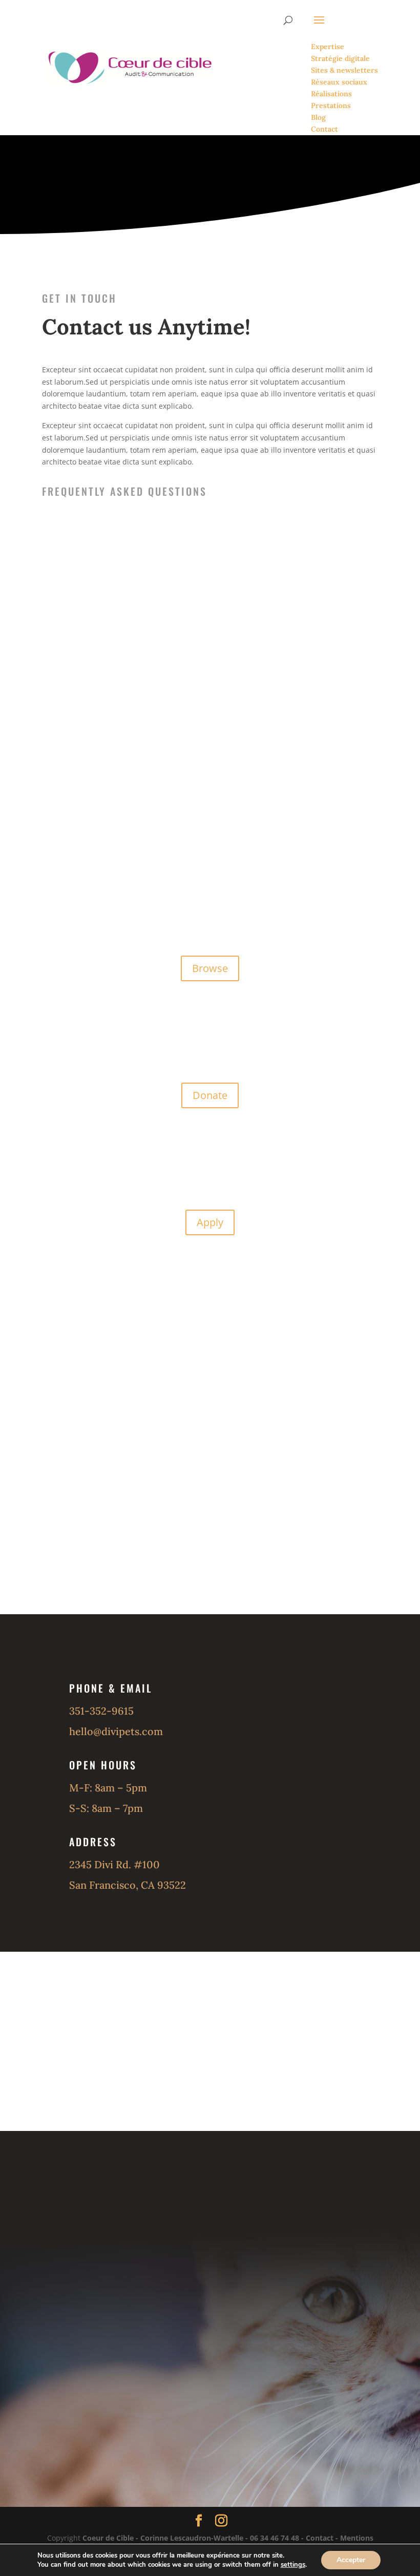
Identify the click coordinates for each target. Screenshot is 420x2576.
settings (293, 2565)
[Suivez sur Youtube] (261, 2413)
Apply (210, 1222)
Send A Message (149, 176)
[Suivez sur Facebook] (108, 2413)
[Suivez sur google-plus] (312, 2413)
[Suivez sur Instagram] (210, 2413)
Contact (320, 2538)
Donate (210, 1095)
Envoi (327, 1587)
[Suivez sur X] (159, 2413)
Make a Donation (268, 176)
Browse (210, 968)
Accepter (351, 2560)
